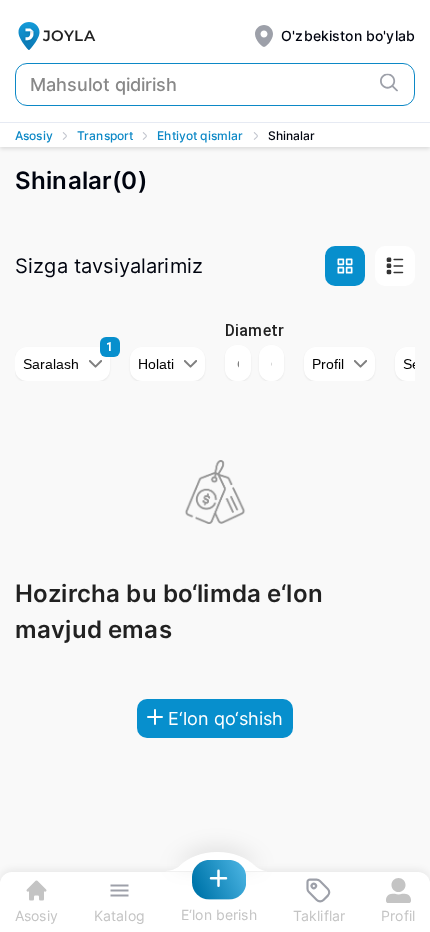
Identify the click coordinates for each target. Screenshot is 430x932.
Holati (156, 364)
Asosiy (34, 135)
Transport (105, 135)
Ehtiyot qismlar (200, 135)
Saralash (51, 364)
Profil (328, 364)
